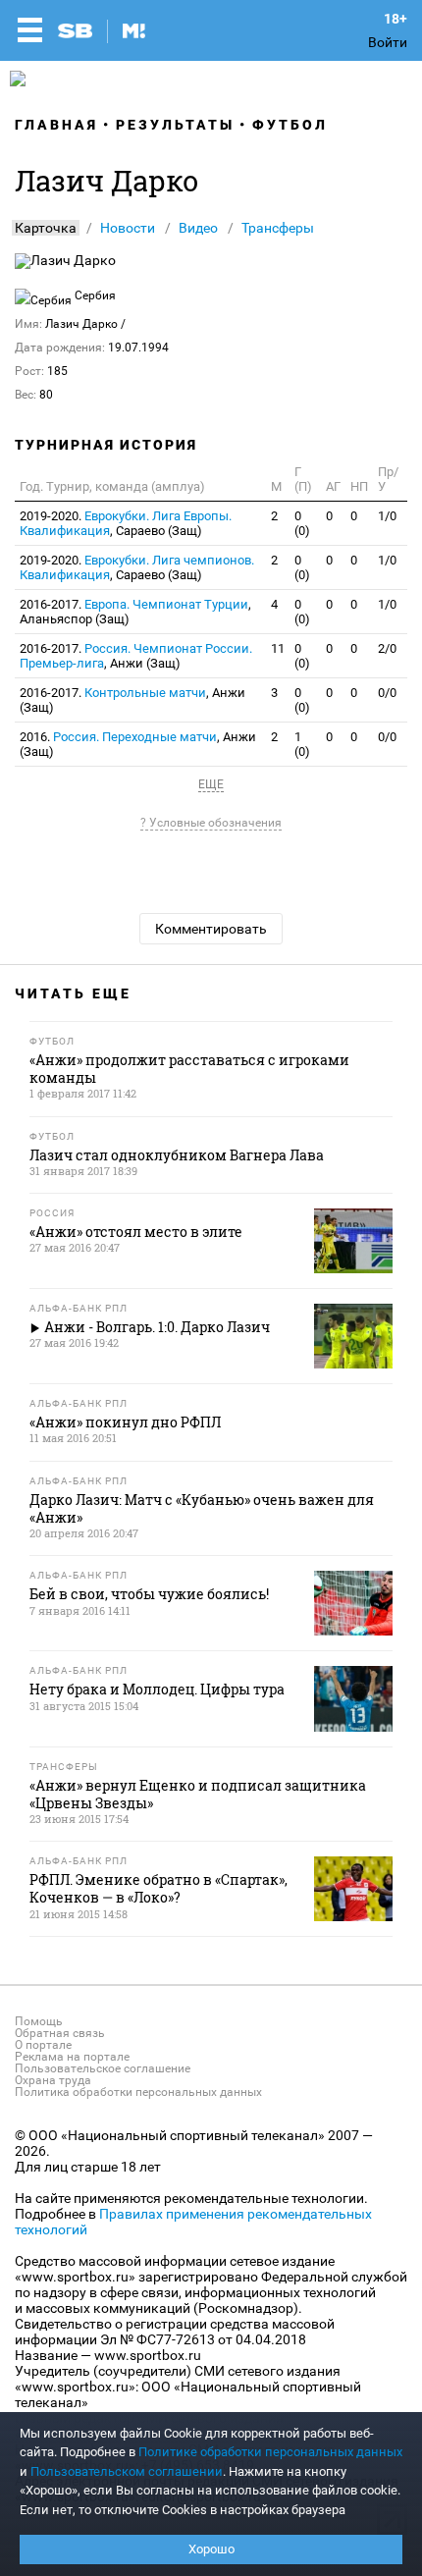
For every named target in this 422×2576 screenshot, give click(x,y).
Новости (128, 228)
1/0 (387, 516)
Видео (198, 228)
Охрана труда (53, 2080)
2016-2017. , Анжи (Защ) (136, 656)
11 (278, 648)
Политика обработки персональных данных (138, 2092)
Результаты (175, 125)
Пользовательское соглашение (103, 2068)
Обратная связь (60, 2033)
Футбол (290, 125)
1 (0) (302, 744)
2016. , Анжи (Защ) (138, 744)
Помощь (39, 2021)
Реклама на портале (72, 2057)
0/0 (387, 693)
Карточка (46, 228)
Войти (388, 42)
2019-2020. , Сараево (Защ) (126, 523)
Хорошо (211, 2549)
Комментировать (211, 929)
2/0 (387, 648)
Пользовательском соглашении (127, 2471)
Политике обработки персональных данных (270, 2452)
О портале (43, 2045)
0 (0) (302, 523)
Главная (56, 125)
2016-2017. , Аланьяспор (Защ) (135, 612)
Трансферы (278, 228)
